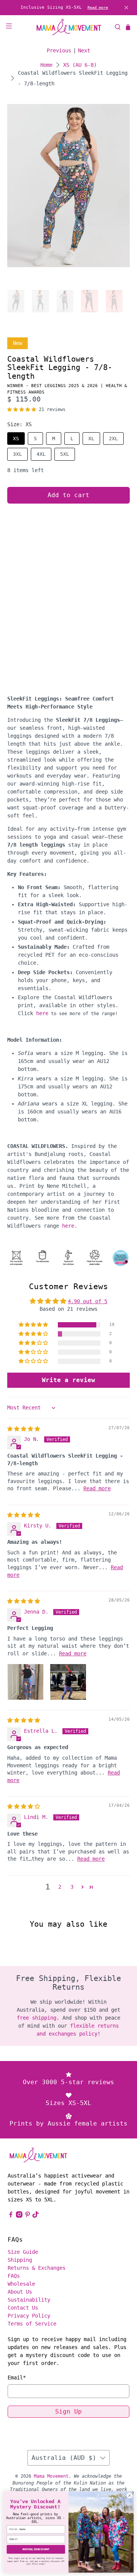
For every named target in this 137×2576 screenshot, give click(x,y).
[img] (24, 1429)
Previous (59, 50)
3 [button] (72, 1887)
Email (17, 2378)
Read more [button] (97, 1488)
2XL (113, 439)
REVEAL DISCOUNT (36, 2549)
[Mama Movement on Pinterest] (28, 2216)
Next (84, 50)
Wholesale (21, 2284)
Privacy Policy (29, 2316)
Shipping (20, 2260)
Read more (98, 7)
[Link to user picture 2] (68, 1682)
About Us (20, 2292)
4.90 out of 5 (88, 1301)
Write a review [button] (68, 1380)
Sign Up (68, 2411)
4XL (41, 454)
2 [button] (60, 1887)
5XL (65, 454)
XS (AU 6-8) (80, 65)
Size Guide (23, 2252)
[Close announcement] (126, 8)
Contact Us (23, 2308)
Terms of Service (32, 2324)
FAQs (14, 2276)
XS (16, 439)
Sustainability (29, 2300)
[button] (22, 409)
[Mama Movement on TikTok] (36, 2216)
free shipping (37, 2018)
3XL (18, 454)
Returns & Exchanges (37, 2268)
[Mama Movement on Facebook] (11, 2216)
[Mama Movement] (68, 27)
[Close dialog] (130, 2496)
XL (91, 439)
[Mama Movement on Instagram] (19, 2216)
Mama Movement (51, 2476)
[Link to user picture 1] (25, 1682)
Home (46, 65)
